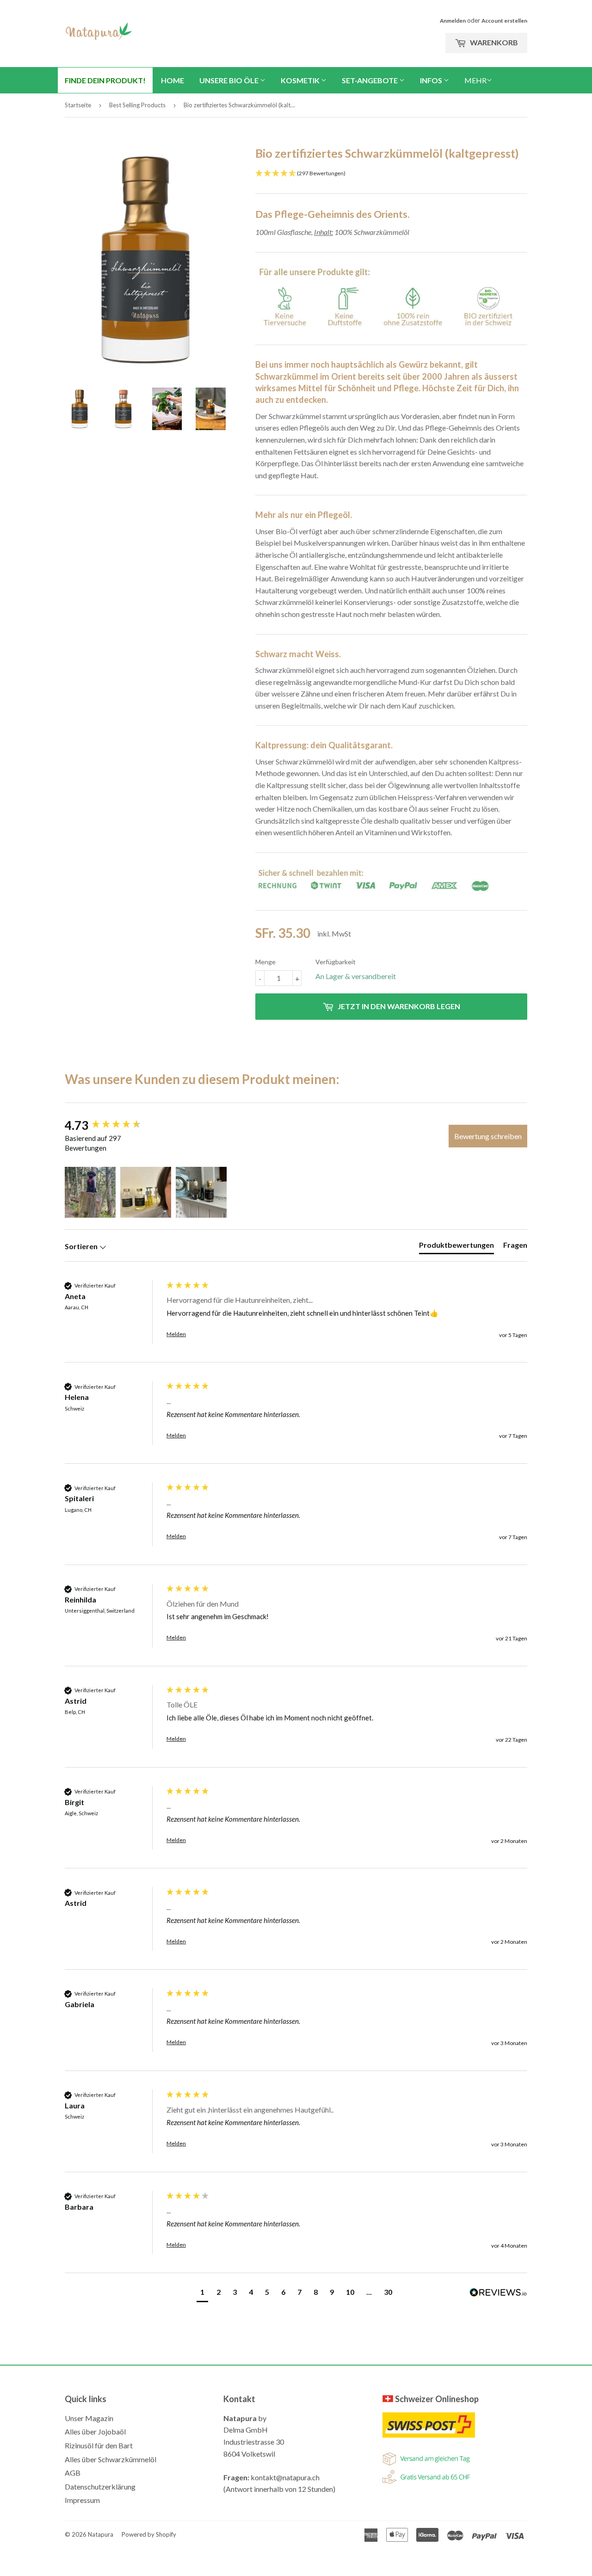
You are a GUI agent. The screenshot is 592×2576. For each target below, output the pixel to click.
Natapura (101, 2534)
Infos (432, 80)
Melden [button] (176, 1334)
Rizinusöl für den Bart (99, 2445)
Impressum (82, 2500)
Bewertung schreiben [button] (488, 1136)
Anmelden (453, 21)
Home (173, 80)
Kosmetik (301, 80)
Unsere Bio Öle (230, 80)
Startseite (78, 105)
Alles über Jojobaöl (95, 2431)
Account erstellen (504, 21)
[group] (113, 1125)
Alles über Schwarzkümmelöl (111, 2459)
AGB (73, 2473)
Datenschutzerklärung (100, 2487)
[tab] (456, 1247)
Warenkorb (493, 42)
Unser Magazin (89, 2418)
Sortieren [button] (82, 1246)
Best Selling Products (137, 105)
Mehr (475, 80)
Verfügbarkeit (336, 962)
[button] (90, 1192)
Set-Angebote (370, 80)
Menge (265, 962)
